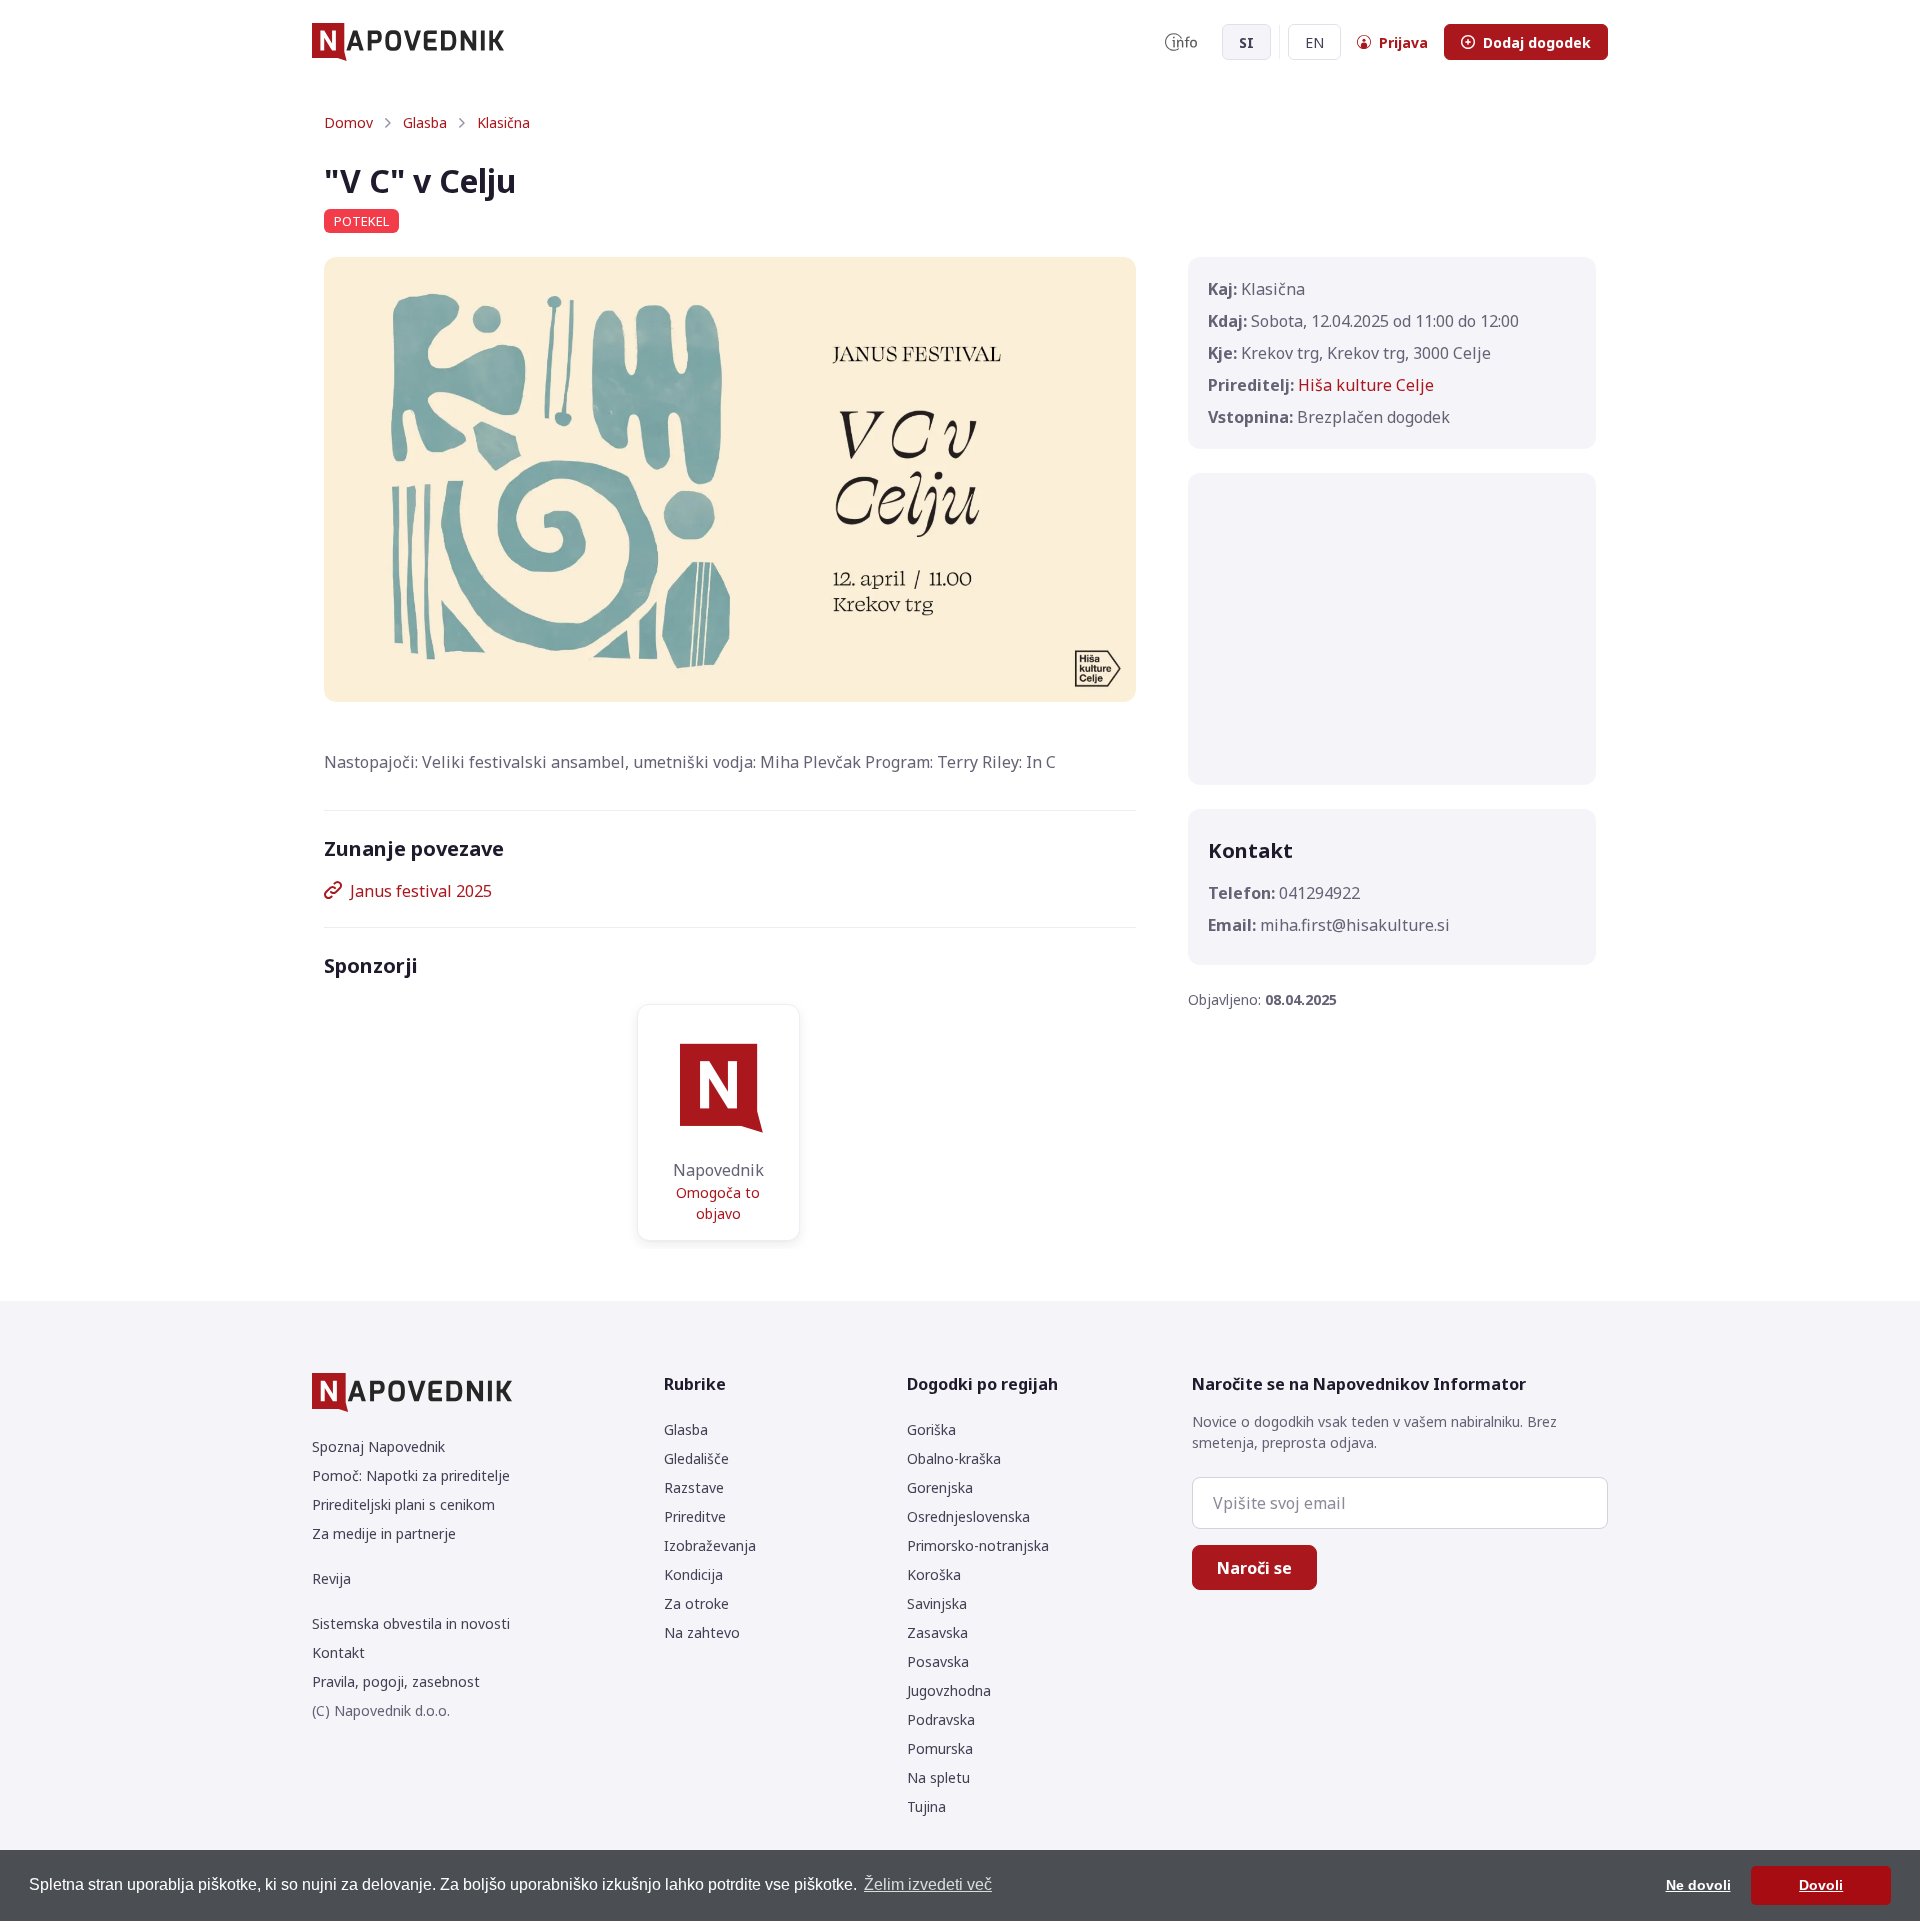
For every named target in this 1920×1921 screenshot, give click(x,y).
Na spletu (938, 1777)
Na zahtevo (702, 1632)
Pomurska (940, 1748)
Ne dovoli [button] (1698, 1885)
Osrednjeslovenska (968, 1516)
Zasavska (937, 1632)
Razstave (694, 1487)
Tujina (926, 1806)
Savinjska (937, 1603)
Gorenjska (940, 1487)
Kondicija (693, 1574)
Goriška (931, 1429)
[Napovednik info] (1181, 42)
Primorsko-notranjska (978, 1545)
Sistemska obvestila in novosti (411, 1623)
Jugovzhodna (949, 1690)
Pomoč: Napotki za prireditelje (411, 1475)
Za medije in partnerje (384, 1533)
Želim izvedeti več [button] (928, 1884)
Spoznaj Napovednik (378, 1446)
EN (1314, 42)
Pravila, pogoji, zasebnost (396, 1681)
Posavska (938, 1661)
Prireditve (695, 1516)
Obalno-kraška (954, 1458)
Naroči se (1254, 1568)
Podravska (941, 1719)
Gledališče (696, 1458)
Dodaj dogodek (1537, 42)
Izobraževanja (710, 1545)
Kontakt (338, 1652)
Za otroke (696, 1603)
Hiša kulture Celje (1366, 385)
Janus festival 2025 (421, 891)
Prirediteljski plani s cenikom (403, 1504)
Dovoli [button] (1821, 1885)
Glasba (425, 122)
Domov (348, 122)
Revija (331, 1578)
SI (1246, 42)
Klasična (503, 122)
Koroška (934, 1574)
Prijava (1403, 42)
